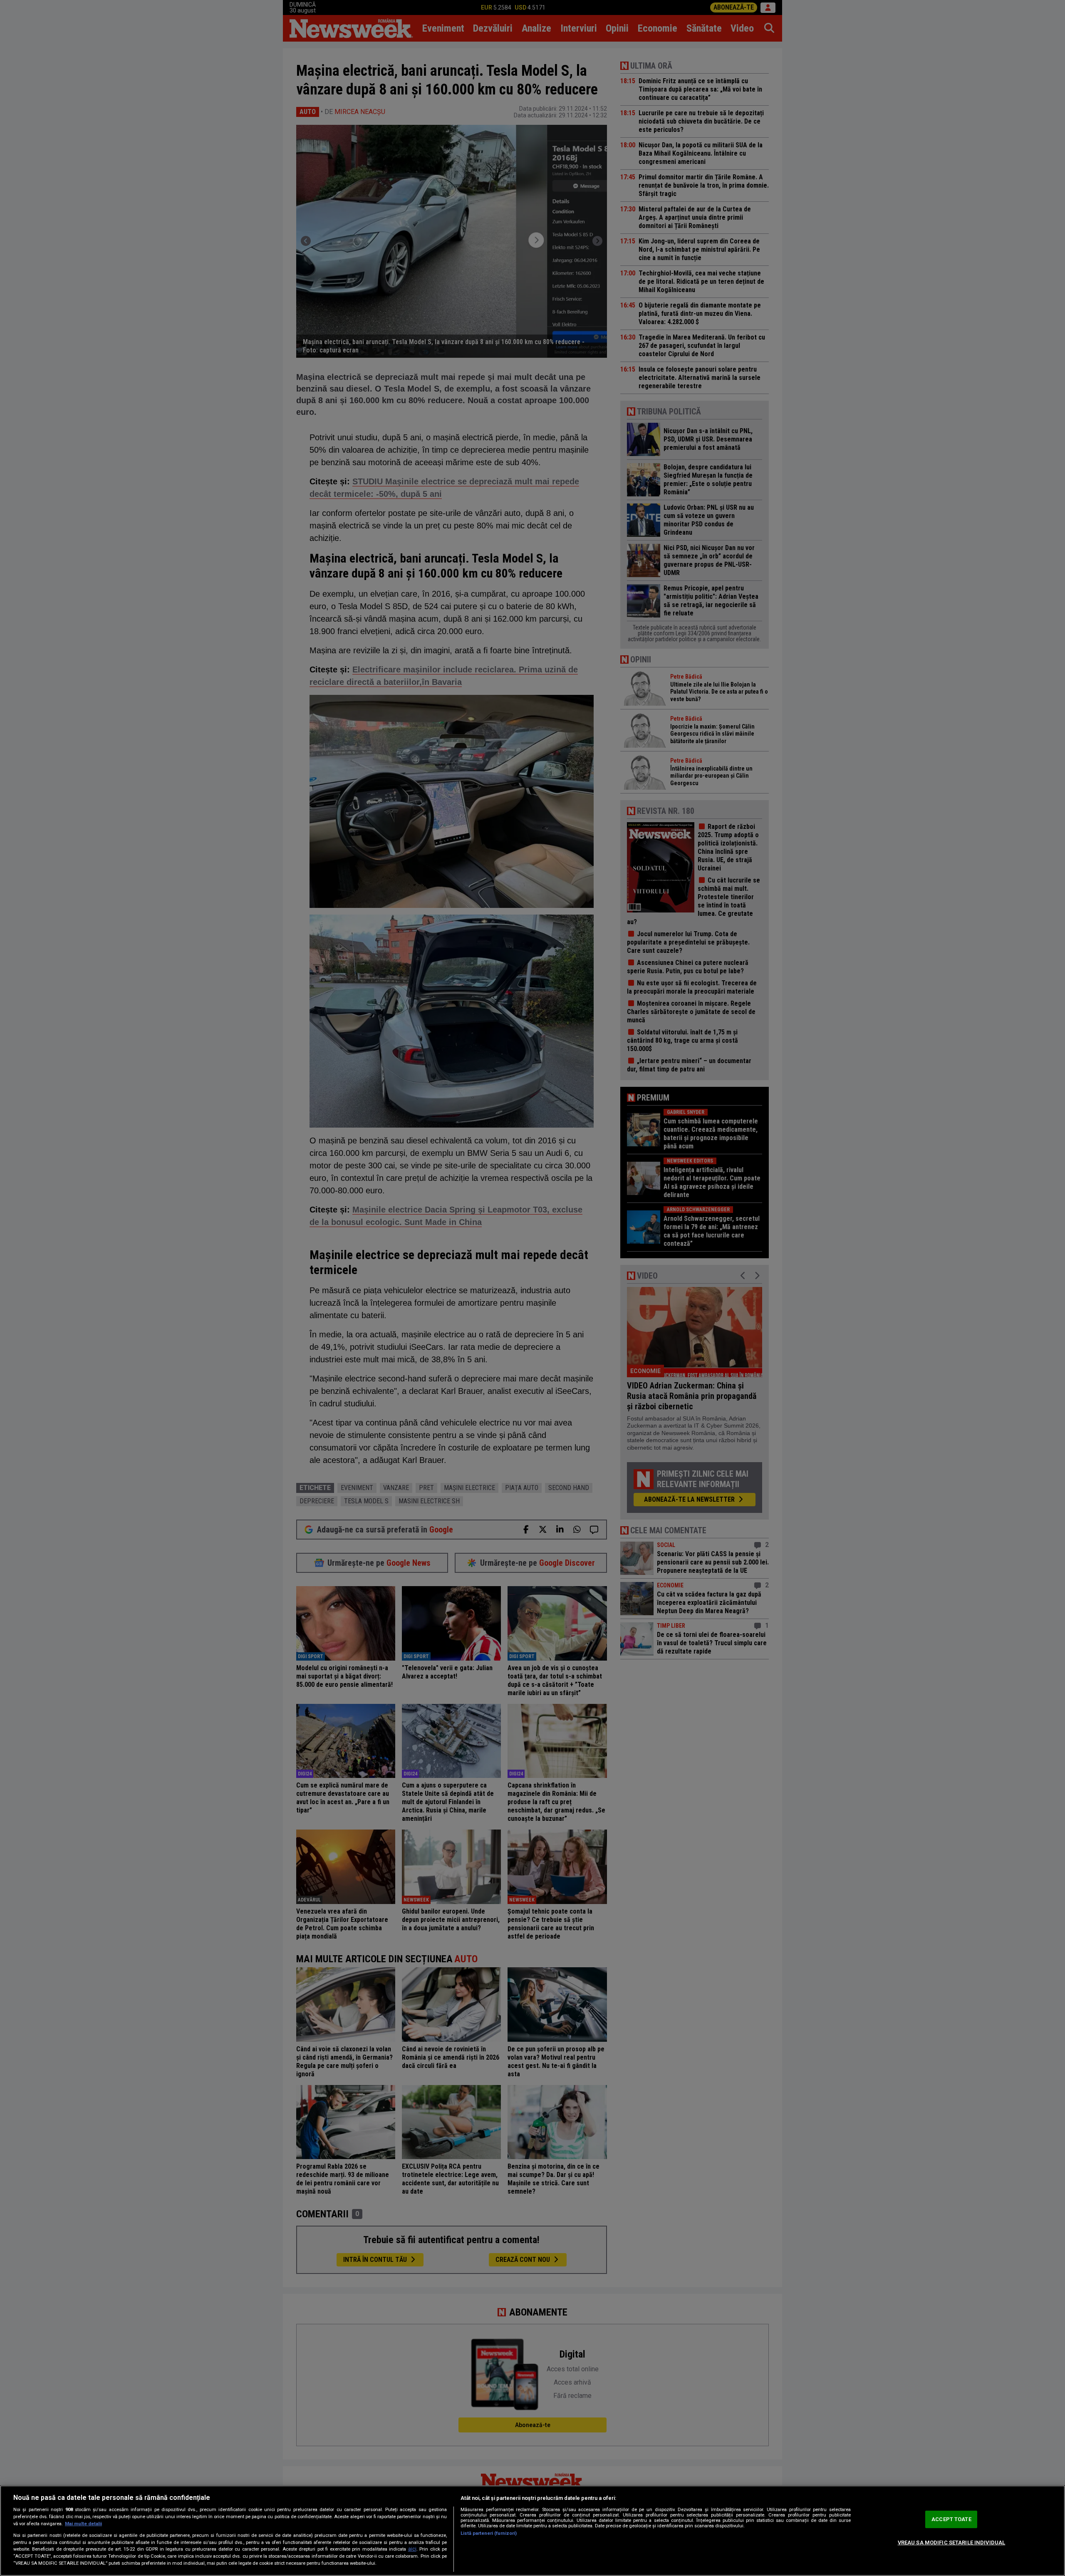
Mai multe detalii (83, 2524)
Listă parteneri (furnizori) (489, 2533)
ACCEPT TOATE (951, 2519)
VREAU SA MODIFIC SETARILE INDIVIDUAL (952, 2543)
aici (412, 2549)
